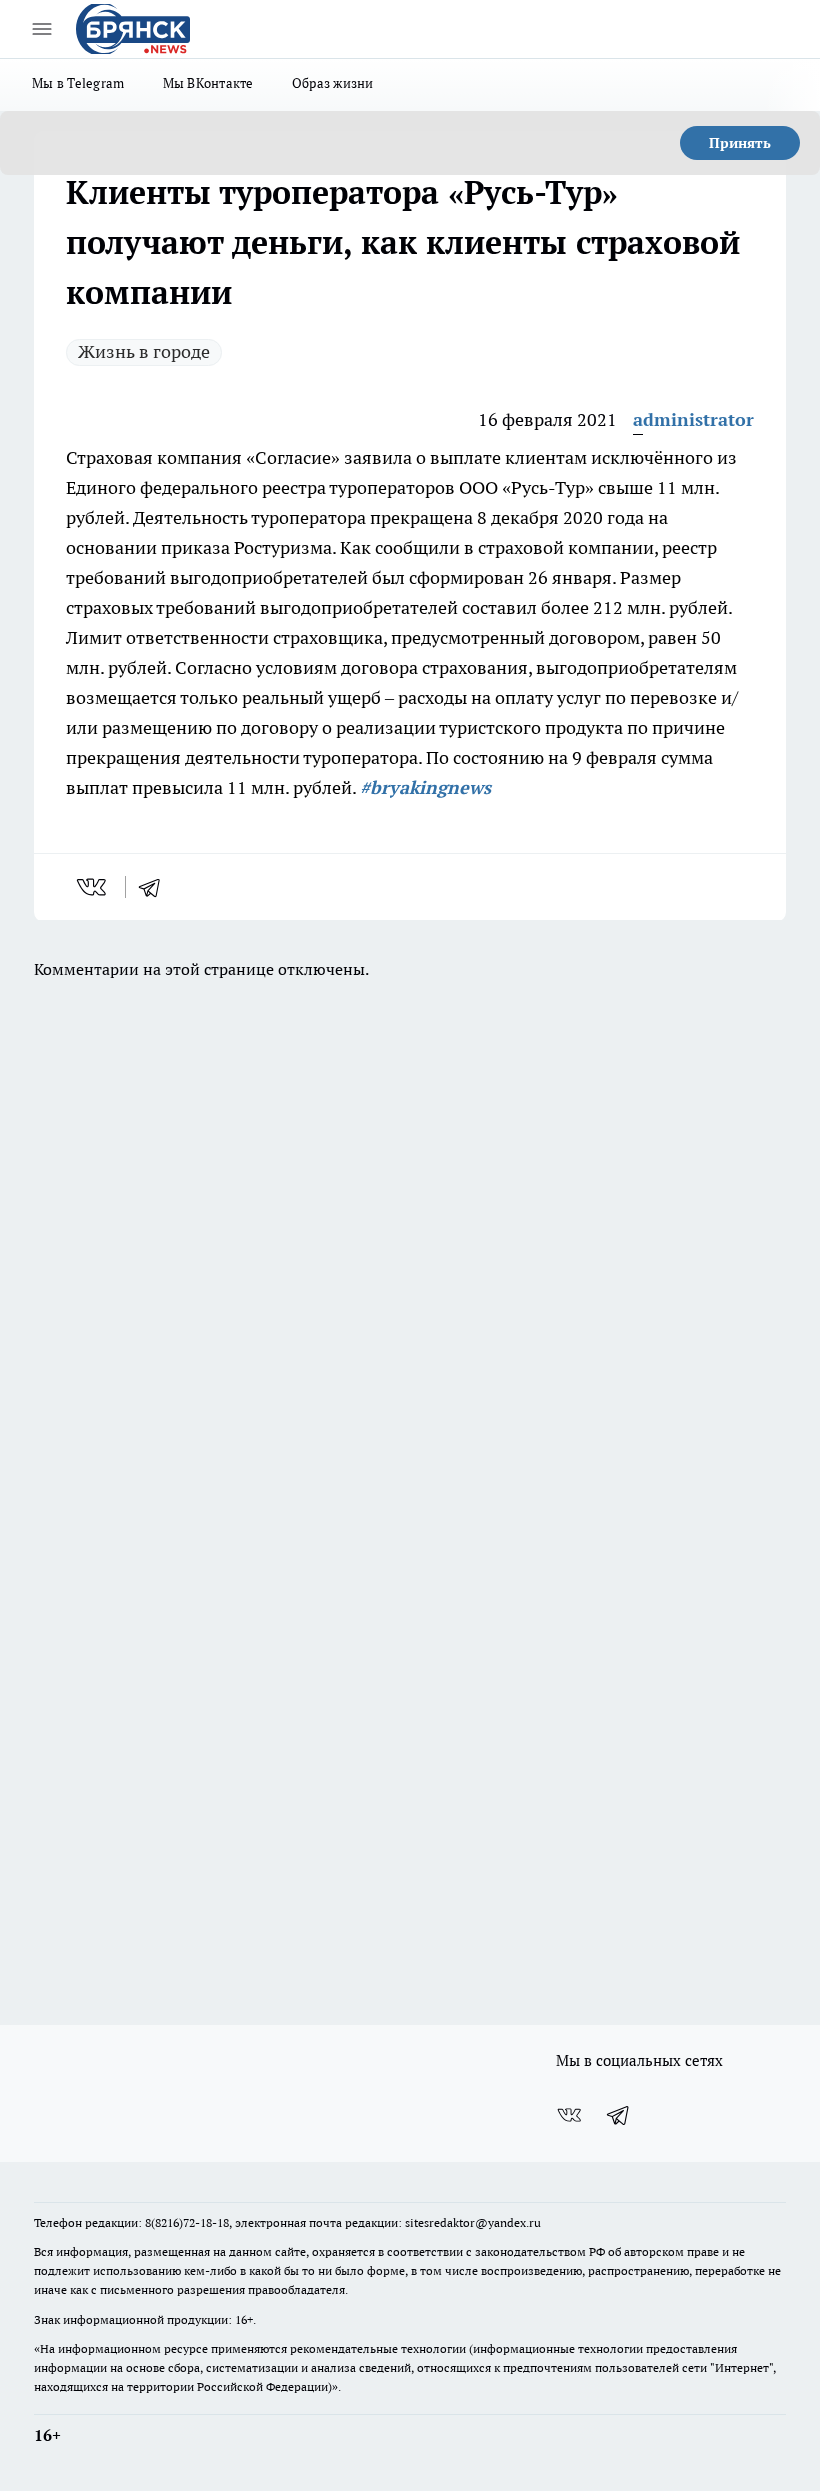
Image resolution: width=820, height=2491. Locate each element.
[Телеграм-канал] (619, 2115)
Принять (740, 143)
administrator (693, 419)
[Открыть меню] (42, 29)
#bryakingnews (425, 787)
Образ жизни (333, 83)
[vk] (93, 887)
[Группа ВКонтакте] (569, 2115)
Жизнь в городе (144, 351)
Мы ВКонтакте (208, 83)
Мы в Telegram (78, 83)
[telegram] (156, 887)
